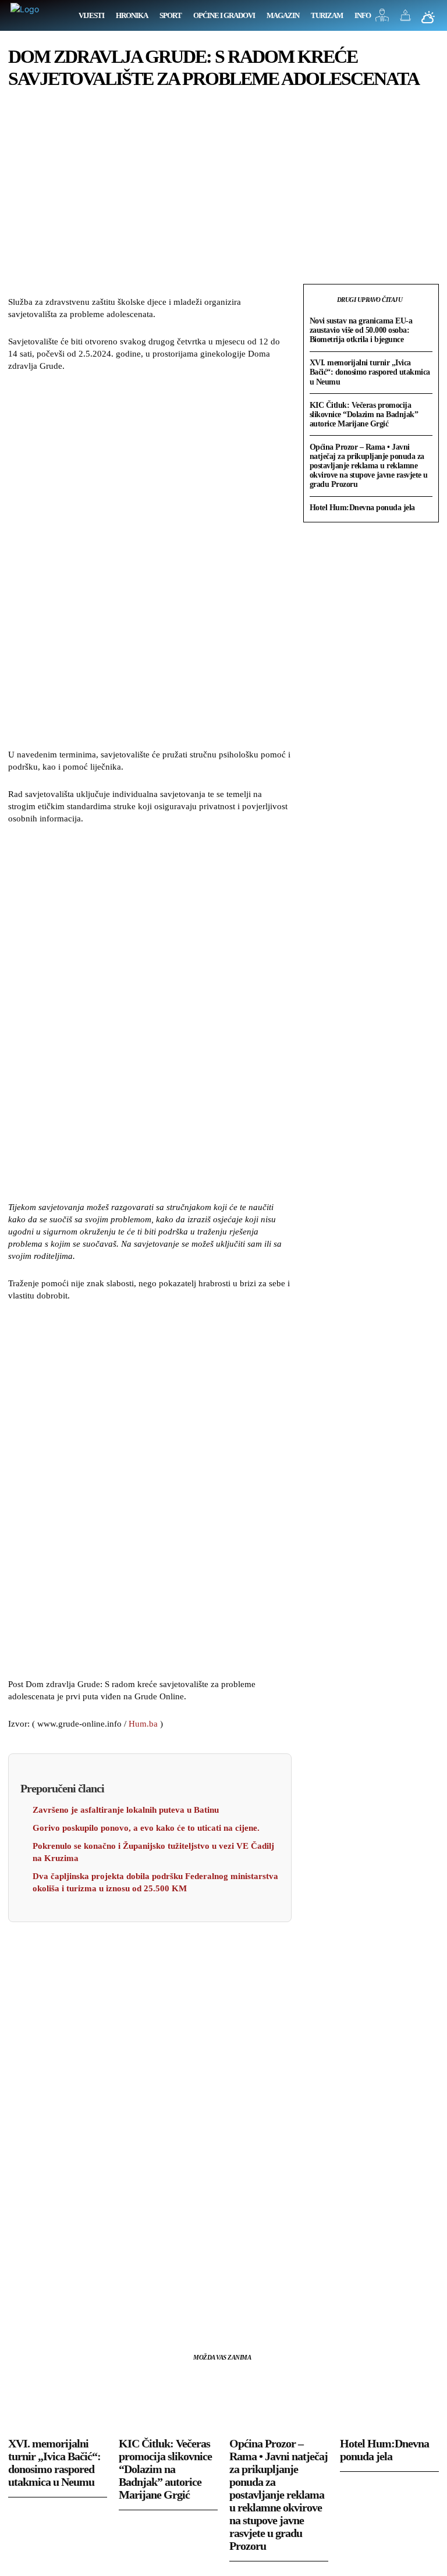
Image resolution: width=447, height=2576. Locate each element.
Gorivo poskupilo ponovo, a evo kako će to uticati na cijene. (146, 1828)
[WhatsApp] (100, 2310)
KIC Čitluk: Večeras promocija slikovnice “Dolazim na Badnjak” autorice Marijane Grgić (364, 414)
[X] (47, 2310)
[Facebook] (20, 2310)
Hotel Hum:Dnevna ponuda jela (362, 508)
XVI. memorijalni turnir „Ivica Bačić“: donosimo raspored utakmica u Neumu (370, 372)
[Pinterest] (73, 2310)
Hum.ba (143, 1724)
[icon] (382, 18)
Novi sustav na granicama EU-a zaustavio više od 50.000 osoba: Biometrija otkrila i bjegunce (361, 330)
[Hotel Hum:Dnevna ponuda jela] (389, 2401)
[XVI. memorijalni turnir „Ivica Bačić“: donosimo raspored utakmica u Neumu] (58, 2401)
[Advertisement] (150, 562)
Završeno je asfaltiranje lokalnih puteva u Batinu (126, 1810)
